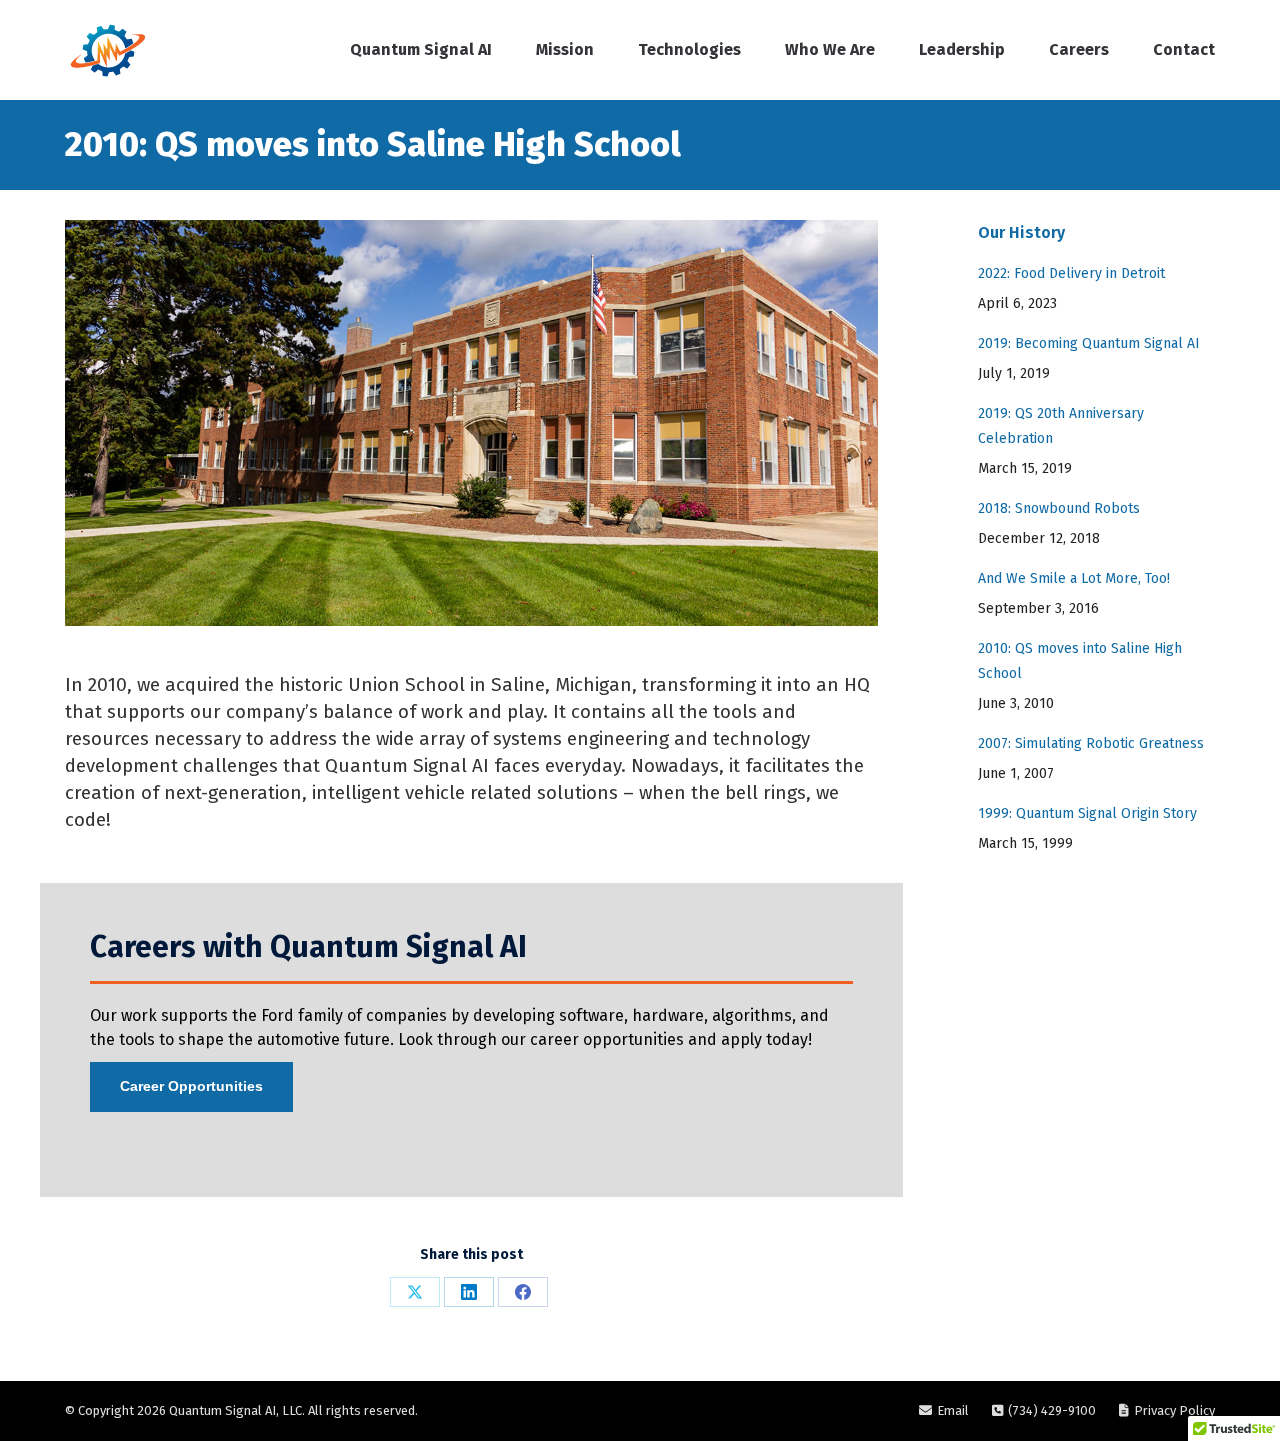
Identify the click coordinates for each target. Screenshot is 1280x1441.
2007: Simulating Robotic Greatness (1091, 743)
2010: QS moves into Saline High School (1080, 661)
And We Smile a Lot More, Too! (1074, 578)
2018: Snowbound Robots (1059, 508)
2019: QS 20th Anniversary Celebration (1061, 426)
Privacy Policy (1174, 1410)
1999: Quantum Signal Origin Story (1087, 813)
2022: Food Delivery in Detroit (1071, 273)
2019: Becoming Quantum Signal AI (1089, 343)
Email (953, 1410)
